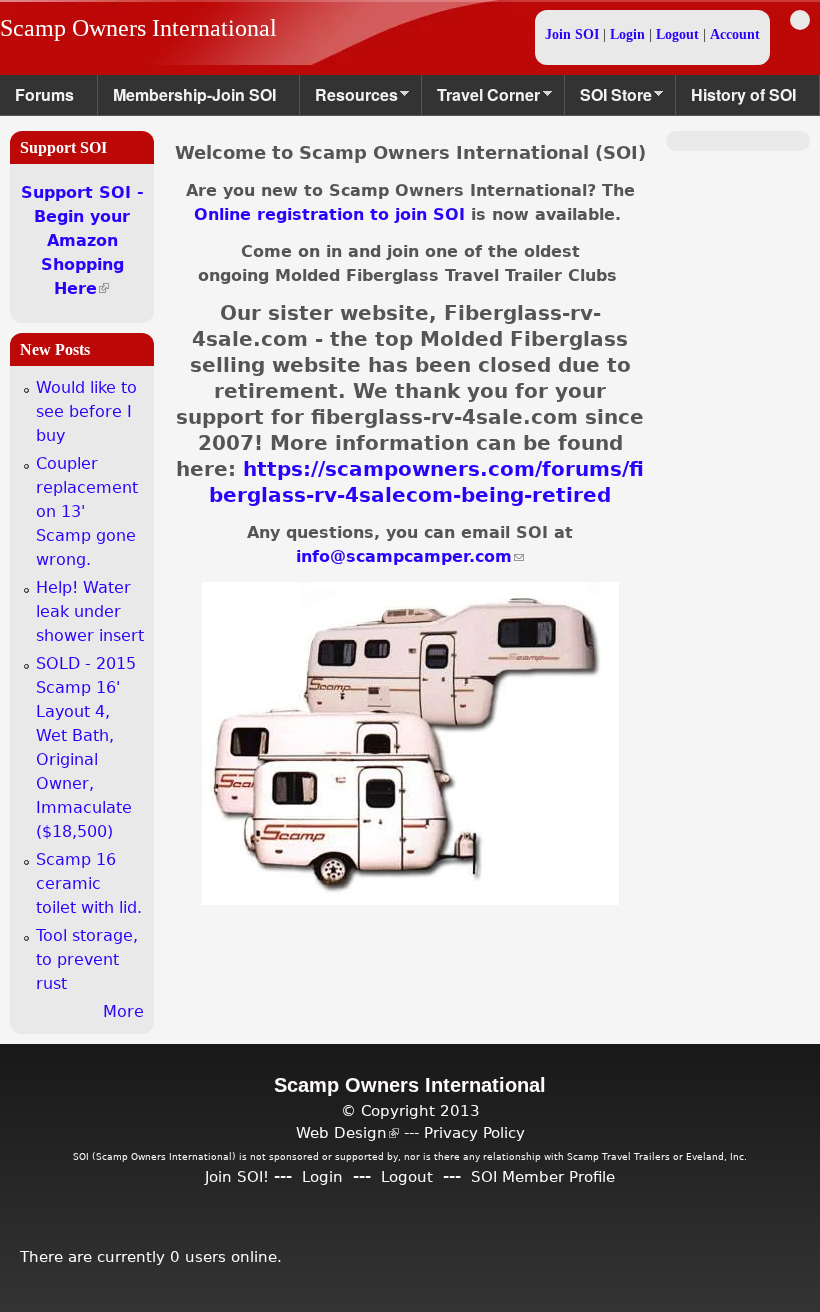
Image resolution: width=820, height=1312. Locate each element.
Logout (677, 34)
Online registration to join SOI (329, 214)
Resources (349, 99)
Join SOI (572, 34)
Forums (44, 94)
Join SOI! (237, 1176)
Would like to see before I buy (86, 411)
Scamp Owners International (138, 28)
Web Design (347, 1132)
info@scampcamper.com (410, 556)
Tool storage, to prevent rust (87, 959)
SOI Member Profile (543, 1176)
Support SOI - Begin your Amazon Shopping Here (82, 240)
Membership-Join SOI (194, 94)
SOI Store (608, 99)
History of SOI (743, 94)
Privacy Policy (474, 1132)
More (123, 1011)
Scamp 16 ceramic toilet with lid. (89, 883)
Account (735, 34)
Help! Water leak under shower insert (90, 611)
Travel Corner (481, 99)
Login (627, 34)
